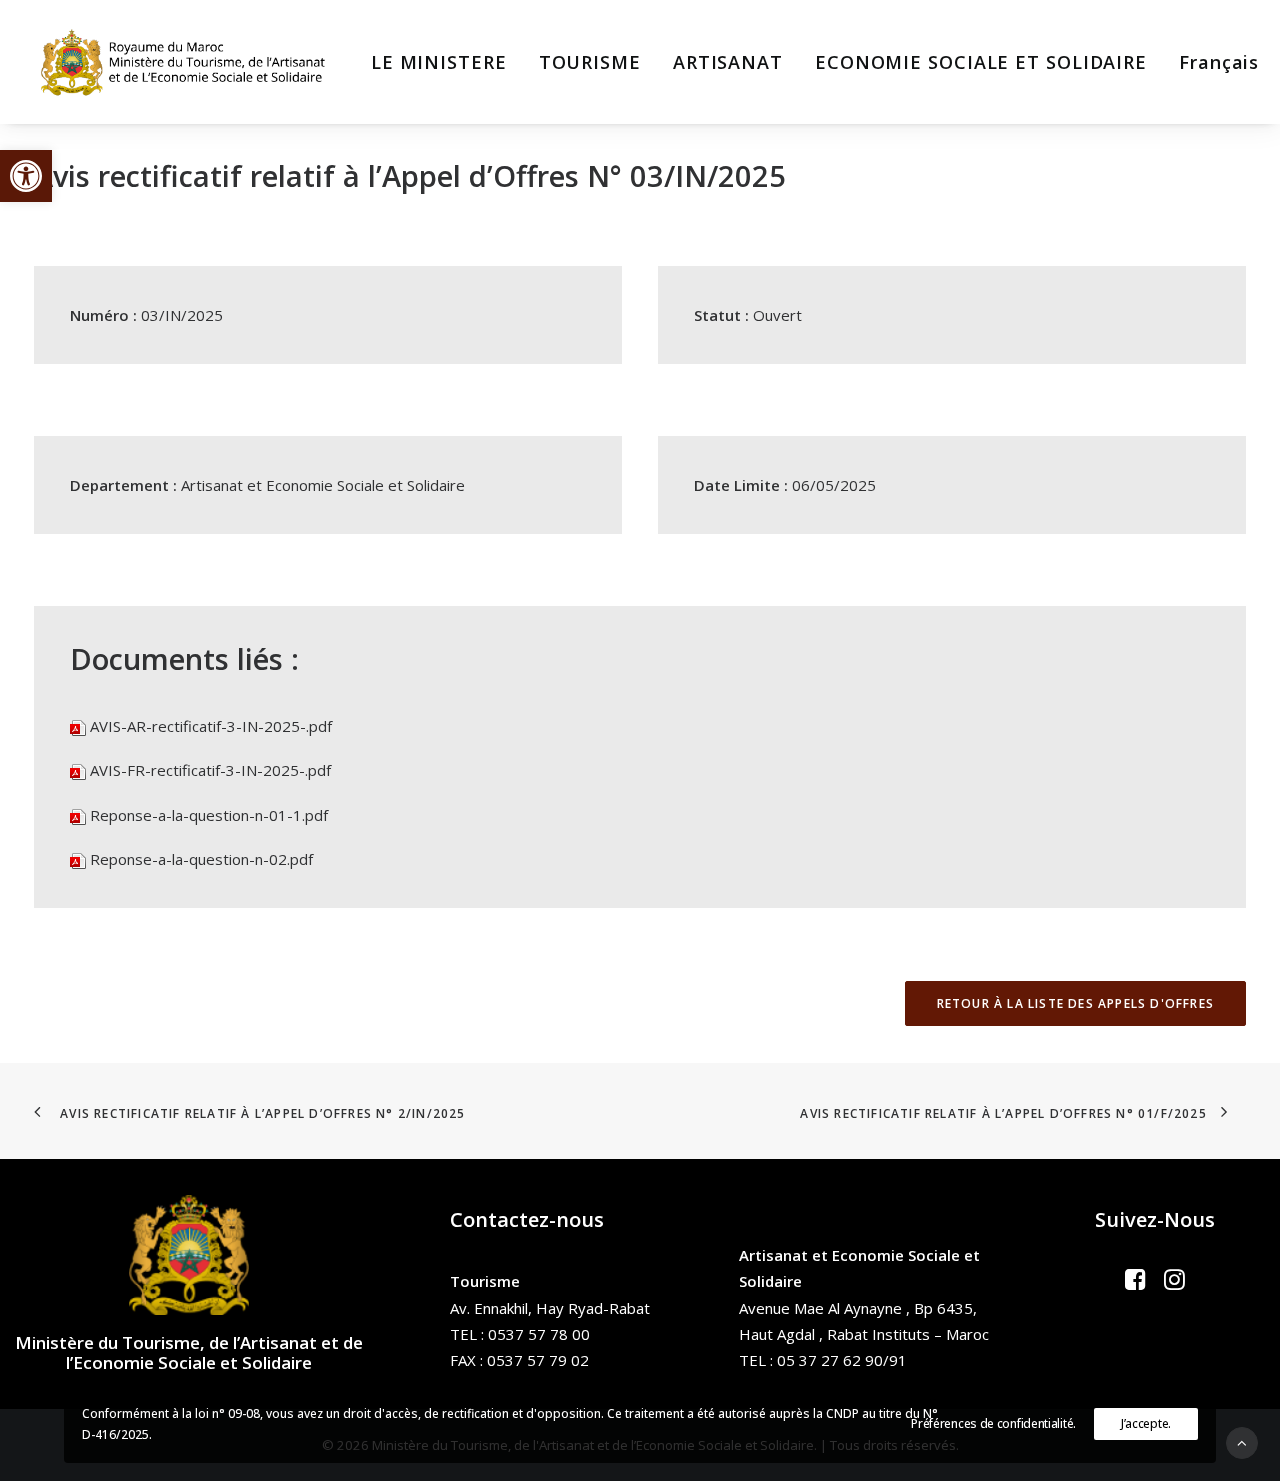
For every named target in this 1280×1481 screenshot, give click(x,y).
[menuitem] (439, 62)
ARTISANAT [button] (728, 62)
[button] (26, 176)
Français (1219, 62)
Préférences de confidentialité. (993, 1423)
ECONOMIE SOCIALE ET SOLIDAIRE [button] (981, 62)
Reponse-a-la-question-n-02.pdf (201, 859)
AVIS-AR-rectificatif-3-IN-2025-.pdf (211, 726)
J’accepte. (1146, 1423)
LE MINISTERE (439, 62)
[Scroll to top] (1242, 1441)
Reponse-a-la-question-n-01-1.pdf (209, 815)
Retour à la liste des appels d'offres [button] (1075, 1003)
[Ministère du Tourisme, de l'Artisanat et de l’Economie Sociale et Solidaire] (189, 62)
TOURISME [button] (590, 62)
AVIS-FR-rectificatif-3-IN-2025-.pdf (210, 770)
